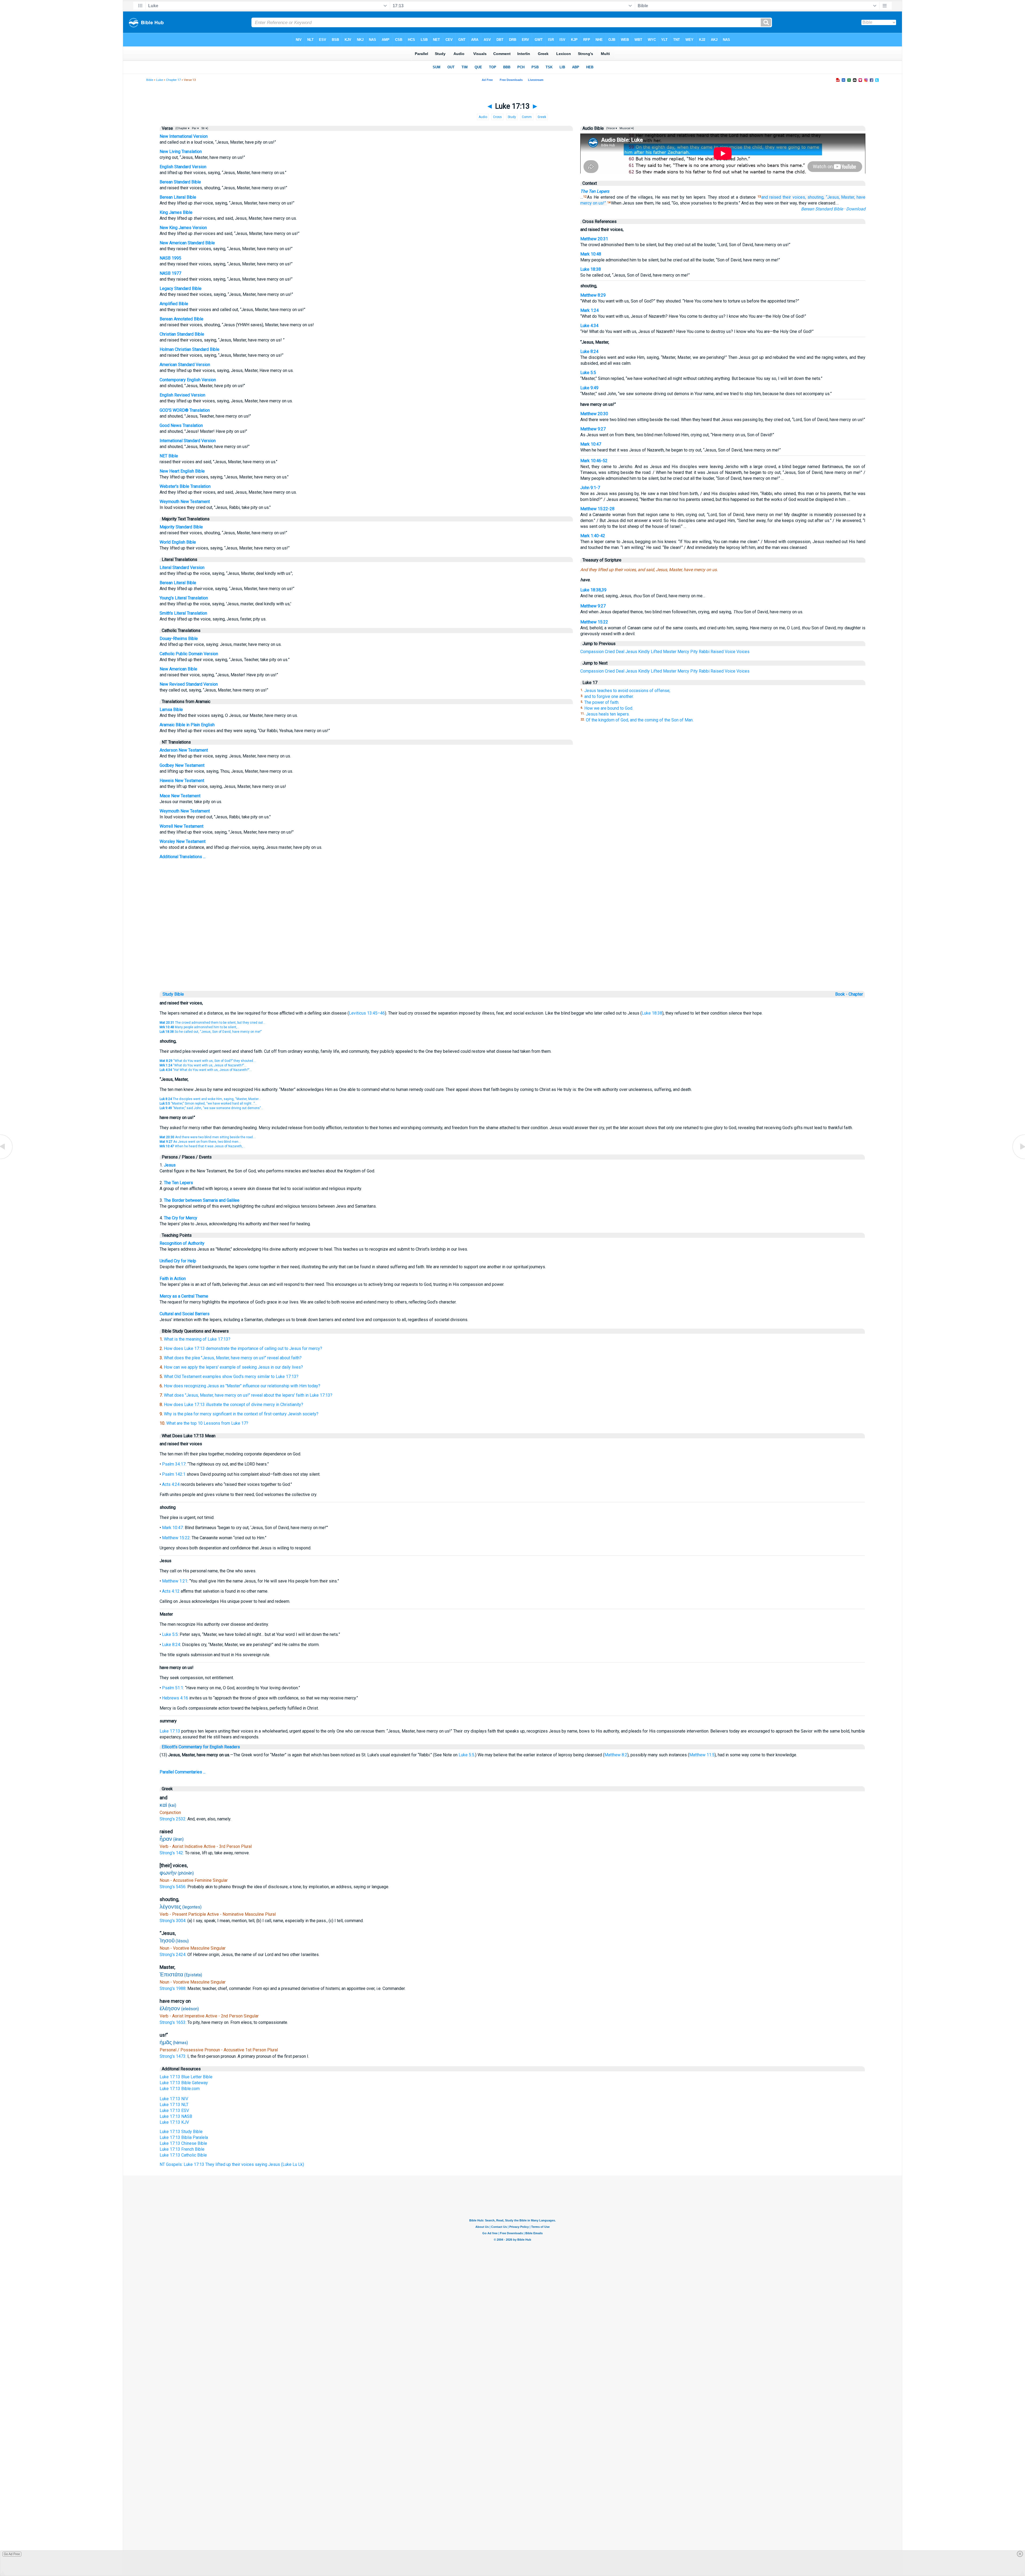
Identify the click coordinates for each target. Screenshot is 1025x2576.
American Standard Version (185, 365)
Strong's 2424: (174, 1955)
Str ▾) (204, 128)
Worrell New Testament (182, 826)
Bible (150, 80)
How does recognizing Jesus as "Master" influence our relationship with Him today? (242, 1386)
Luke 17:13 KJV (174, 2122)
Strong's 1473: (174, 2056)
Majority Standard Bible (181, 527)
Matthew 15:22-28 (597, 509)
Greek (542, 117)
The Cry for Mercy (181, 1218)
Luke (159, 80)
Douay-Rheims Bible (179, 639)
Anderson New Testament (184, 750)
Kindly (644, 652)
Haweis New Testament (182, 781)
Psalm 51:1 (173, 1688)
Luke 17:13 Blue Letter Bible (186, 2077)
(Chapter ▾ (182, 128)
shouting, (816, 197)
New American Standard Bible (187, 243)
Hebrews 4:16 (175, 1698)
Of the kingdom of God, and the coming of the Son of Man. (640, 720)
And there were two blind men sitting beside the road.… (208, 1137)
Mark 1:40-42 (593, 536)
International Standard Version (188, 441)
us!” (602, 203)
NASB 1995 (170, 258)
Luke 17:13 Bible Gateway (184, 2083)
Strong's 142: (172, 1853)
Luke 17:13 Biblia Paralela (184, 2137)
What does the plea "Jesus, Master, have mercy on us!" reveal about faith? (233, 1358)
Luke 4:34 (589, 326)
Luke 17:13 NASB (176, 2116)
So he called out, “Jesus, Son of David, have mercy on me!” (211, 1032)
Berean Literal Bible (178, 197)
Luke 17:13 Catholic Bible (183, 2155)
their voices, (794, 197)
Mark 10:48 (591, 254)
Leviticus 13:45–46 (367, 1013)
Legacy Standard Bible (181, 288)
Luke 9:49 (589, 388)
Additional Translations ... (183, 857)
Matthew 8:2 (616, 1755)
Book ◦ (841, 994)
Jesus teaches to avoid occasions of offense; (627, 691)
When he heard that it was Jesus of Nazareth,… (202, 1146)
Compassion (592, 652)
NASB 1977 (170, 273)
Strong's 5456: (174, 1887)
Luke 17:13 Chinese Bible (183, 2143)
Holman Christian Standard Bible (190, 349)
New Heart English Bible (182, 471)
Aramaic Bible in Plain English (187, 725)
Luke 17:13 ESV (174, 2110)
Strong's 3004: (174, 1921)
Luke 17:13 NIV (174, 2099)
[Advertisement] (512, 953)
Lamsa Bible (171, 710)
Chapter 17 (173, 80)
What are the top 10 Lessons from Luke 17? (207, 1423)
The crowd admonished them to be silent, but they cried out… (212, 1023)
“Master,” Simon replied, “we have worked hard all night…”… (208, 1104)
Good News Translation (181, 425)
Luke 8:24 (589, 352)
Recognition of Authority (182, 1243)
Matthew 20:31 (594, 239)
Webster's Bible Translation (185, 486)
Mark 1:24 (590, 310)
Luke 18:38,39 (593, 590)
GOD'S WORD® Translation (185, 410)
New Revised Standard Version (189, 684)
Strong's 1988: (174, 1988)
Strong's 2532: (174, 1819)
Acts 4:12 (171, 1591)
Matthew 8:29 (593, 295)
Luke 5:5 (588, 373)
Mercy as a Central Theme (184, 1296)
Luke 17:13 (170, 1731)
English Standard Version (183, 167)
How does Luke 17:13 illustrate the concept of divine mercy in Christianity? (234, 1405)
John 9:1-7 (590, 488)
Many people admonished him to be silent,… (200, 1027)
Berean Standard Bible (180, 182)
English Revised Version (182, 395)
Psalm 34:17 (174, 1464)
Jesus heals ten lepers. (608, 714)
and (765, 197)
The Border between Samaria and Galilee (202, 1200)
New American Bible (178, 669)
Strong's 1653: (174, 2022)
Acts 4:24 (171, 1484)
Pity (694, 652)
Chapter (856, 994)
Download (856, 209)
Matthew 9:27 (593, 429)
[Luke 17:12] (7, 1159)
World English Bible (178, 542)
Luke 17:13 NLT (174, 2105)
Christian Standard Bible (182, 334)
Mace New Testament (180, 796)
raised (775, 197)
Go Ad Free (12, 2554)
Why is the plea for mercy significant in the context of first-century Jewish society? (241, 1414)
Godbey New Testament (182, 765)
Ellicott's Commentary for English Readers (201, 1747)
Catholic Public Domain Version (189, 654)
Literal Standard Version (182, 568)
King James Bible (176, 212)
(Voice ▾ (611, 128)
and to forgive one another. (609, 696)
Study (512, 117)
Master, (848, 197)
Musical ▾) (626, 128)
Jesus (631, 652)
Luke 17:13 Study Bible (181, 2132)
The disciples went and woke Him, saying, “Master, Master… (210, 1099)
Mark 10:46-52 (594, 461)
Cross (497, 117)
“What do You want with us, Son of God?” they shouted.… (208, 1061)
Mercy (683, 652)
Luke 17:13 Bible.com (180, 2089)
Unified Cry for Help (178, 1261)
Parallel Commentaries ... (183, 1772)
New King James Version (183, 228)
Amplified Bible (174, 304)
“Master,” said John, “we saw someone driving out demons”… (211, 1108)
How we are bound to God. (609, 708)
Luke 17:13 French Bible (182, 2149)
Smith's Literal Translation (183, 613)
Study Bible (173, 994)
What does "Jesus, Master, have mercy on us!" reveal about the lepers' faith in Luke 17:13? (248, 1395)
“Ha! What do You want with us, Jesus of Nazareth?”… (206, 1070)
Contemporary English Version (188, 380)
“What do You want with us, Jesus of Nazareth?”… (203, 1065)
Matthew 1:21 (175, 1581)
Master (670, 652)
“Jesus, (833, 197)
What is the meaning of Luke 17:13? (197, 1339)
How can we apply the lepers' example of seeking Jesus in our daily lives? (233, 1367)
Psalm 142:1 (174, 1474)
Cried (610, 652)
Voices (743, 652)
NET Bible (169, 456)
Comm (527, 117)
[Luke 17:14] (1018, 1159)
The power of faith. (602, 702)
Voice (730, 652)
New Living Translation (181, 152)
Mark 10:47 (591, 444)
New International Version (184, 136)
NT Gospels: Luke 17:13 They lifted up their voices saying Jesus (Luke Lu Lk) (232, 2164)
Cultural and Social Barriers (185, 1314)
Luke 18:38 (591, 269)
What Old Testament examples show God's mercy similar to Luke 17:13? (231, 1377)
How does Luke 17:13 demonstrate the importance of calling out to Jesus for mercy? (243, 1348)
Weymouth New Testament (185, 502)
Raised (717, 652)
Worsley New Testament (183, 841)
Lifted (656, 652)
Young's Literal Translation (184, 598)
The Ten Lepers (595, 191)
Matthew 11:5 (702, 1755)
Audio (483, 117)
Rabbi (704, 652)
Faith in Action (173, 1279)
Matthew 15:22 (594, 622)
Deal (620, 652)
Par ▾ (195, 128)
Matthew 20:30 (594, 414)
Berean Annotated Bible (182, 319)
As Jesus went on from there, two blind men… (200, 1142)
